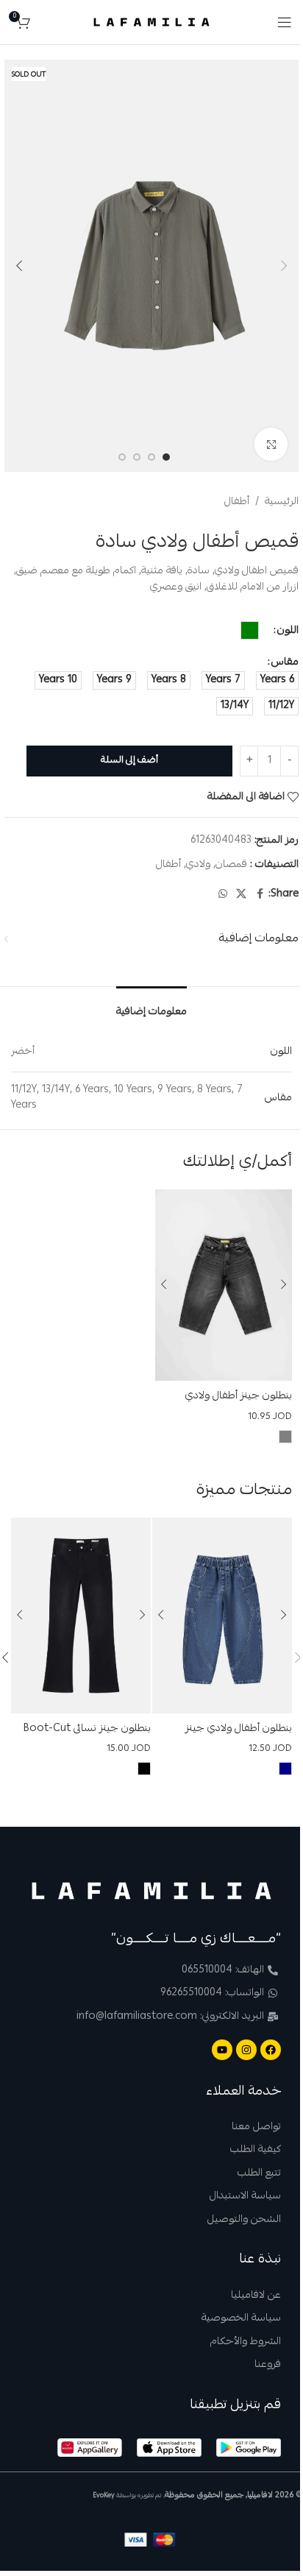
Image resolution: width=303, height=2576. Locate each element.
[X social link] (241, 895)
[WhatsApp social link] (223, 895)
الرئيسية (282, 502)
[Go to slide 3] (137, 457)
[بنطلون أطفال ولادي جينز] (222, 1616)
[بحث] (45, 22)
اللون (288, 631)
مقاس (285, 662)
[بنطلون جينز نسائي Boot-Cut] (81, 1616)
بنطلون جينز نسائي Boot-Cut (87, 1729)
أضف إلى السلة (129, 761)
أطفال (237, 502)
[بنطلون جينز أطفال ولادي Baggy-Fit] (224, 1285)
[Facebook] (271, 2050)
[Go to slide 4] (122, 457)
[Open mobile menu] (285, 22)
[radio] (250, 630)
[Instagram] (246, 2050)
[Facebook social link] (260, 895)
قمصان (231, 865)
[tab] (151, 1008)
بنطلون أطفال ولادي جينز (239, 1729)
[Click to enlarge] (271, 444)
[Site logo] (152, 23)
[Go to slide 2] (151, 457)
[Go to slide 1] (166, 457)
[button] (284, 266)
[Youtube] (222, 2050)
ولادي (198, 865)
